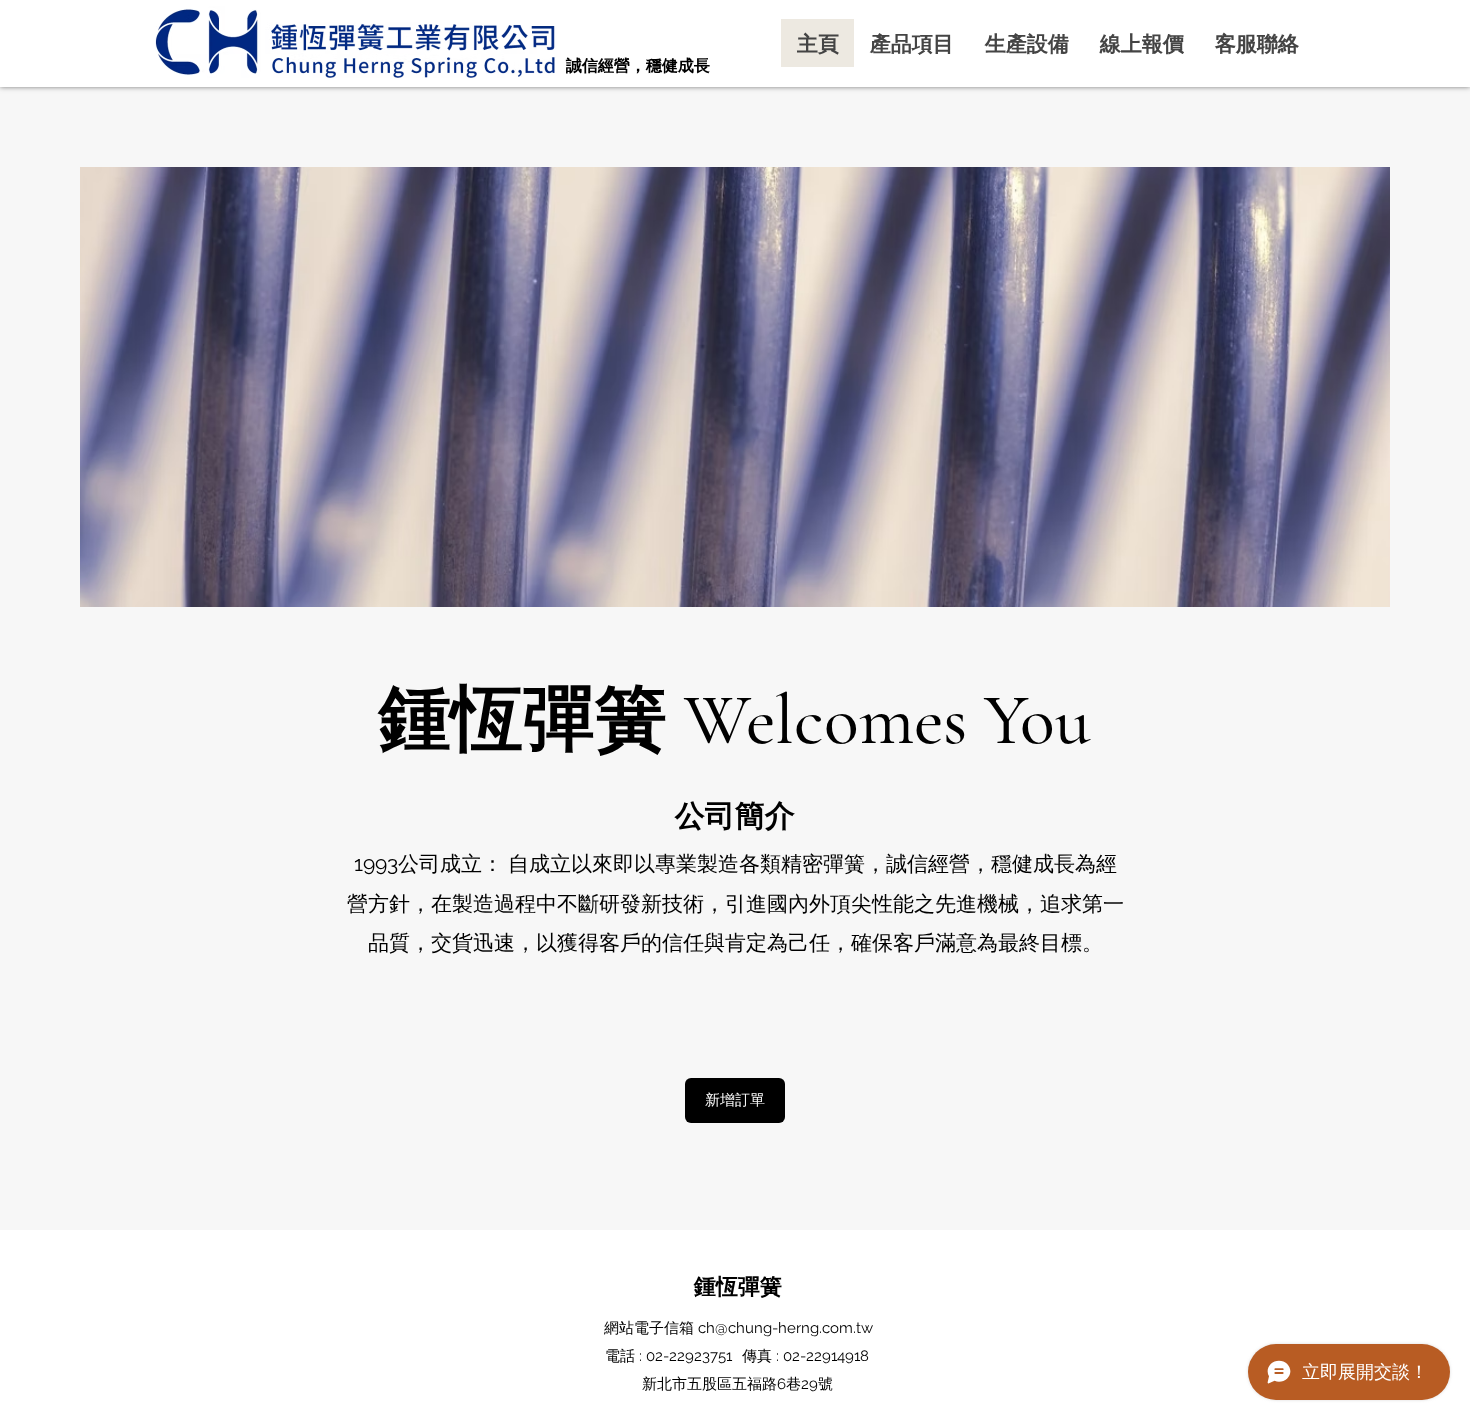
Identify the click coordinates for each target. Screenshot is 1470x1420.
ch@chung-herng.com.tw (785, 1328)
